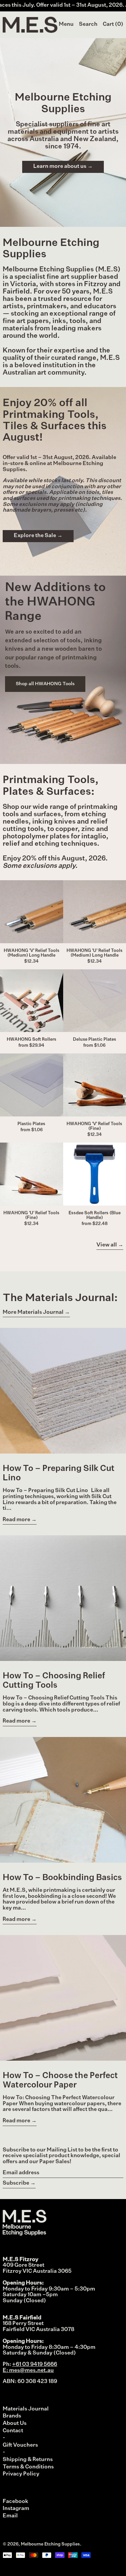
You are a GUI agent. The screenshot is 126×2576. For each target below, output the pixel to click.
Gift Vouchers (20, 2445)
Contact (13, 2431)
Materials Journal (26, 2409)
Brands (12, 2416)
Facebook (15, 2502)
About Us (15, 2424)
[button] (88, 25)
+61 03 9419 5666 (35, 2365)
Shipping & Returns (28, 2460)
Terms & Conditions (28, 2467)
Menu (66, 24)
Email (10, 2516)
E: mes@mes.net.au (28, 2371)
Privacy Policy (21, 2474)
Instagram (16, 2509)
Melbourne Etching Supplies (50, 2544)
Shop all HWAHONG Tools (45, 684)
